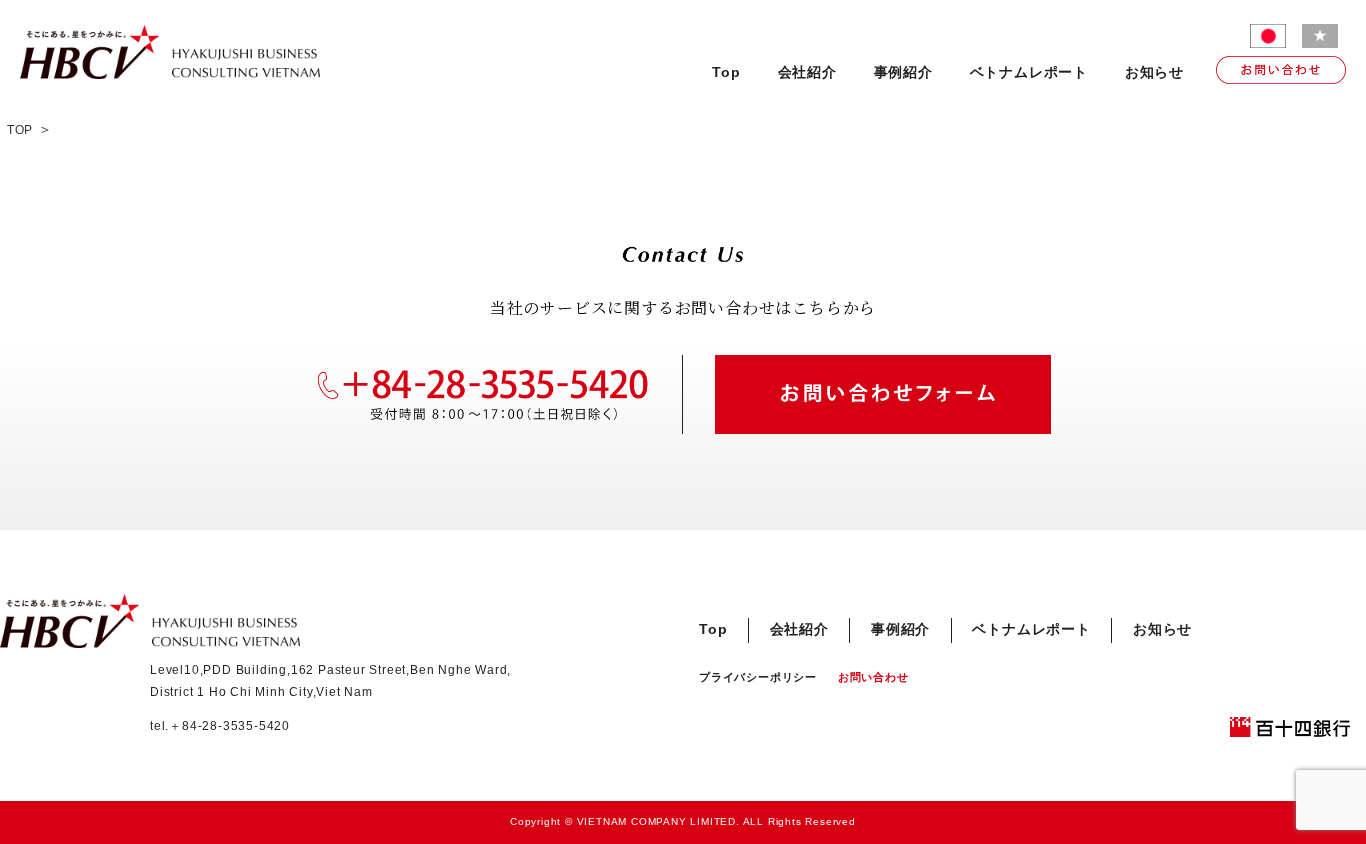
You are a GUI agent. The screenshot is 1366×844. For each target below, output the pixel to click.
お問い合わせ (873, 677)
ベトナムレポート (1029, 73)
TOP (20, 130)
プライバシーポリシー (758, 677)
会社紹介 (807, 73)
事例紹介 (903, 73)
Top (726, 73)
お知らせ (1154, 73)
